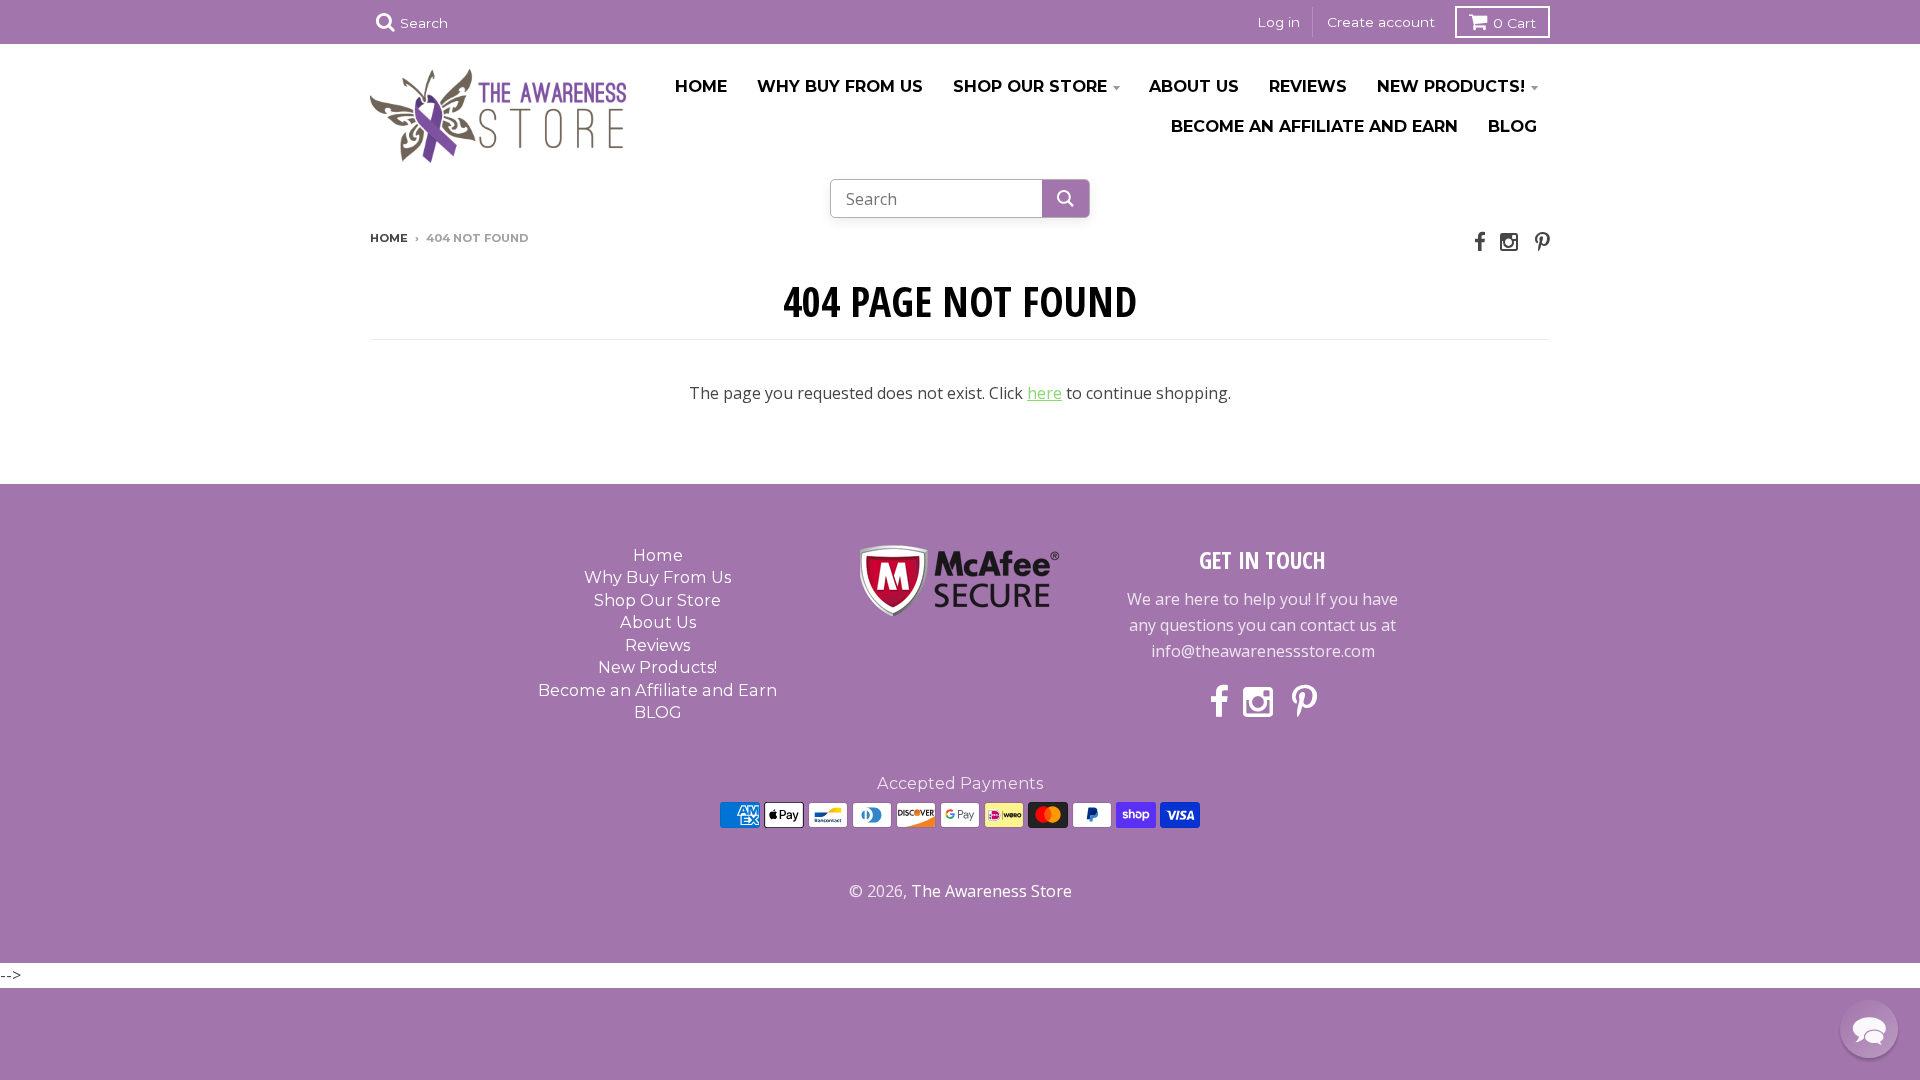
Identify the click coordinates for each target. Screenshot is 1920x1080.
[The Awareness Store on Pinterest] (1542, 241)
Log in (1278, 22)
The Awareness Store (991, 891)
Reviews (1308, 86)
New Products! (1451, 86)
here (1044, 393)
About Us (1194, 86)
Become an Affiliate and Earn (1314, 126)
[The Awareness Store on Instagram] (1510, 241)
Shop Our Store (1030, 86)
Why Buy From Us (840, 86)
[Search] (1065, 198)
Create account (1381, 22)
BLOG (1512, 126)
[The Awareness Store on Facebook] (1480, 241)
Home (701, 86)
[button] (1869, 1029)
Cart (1514, 23)
